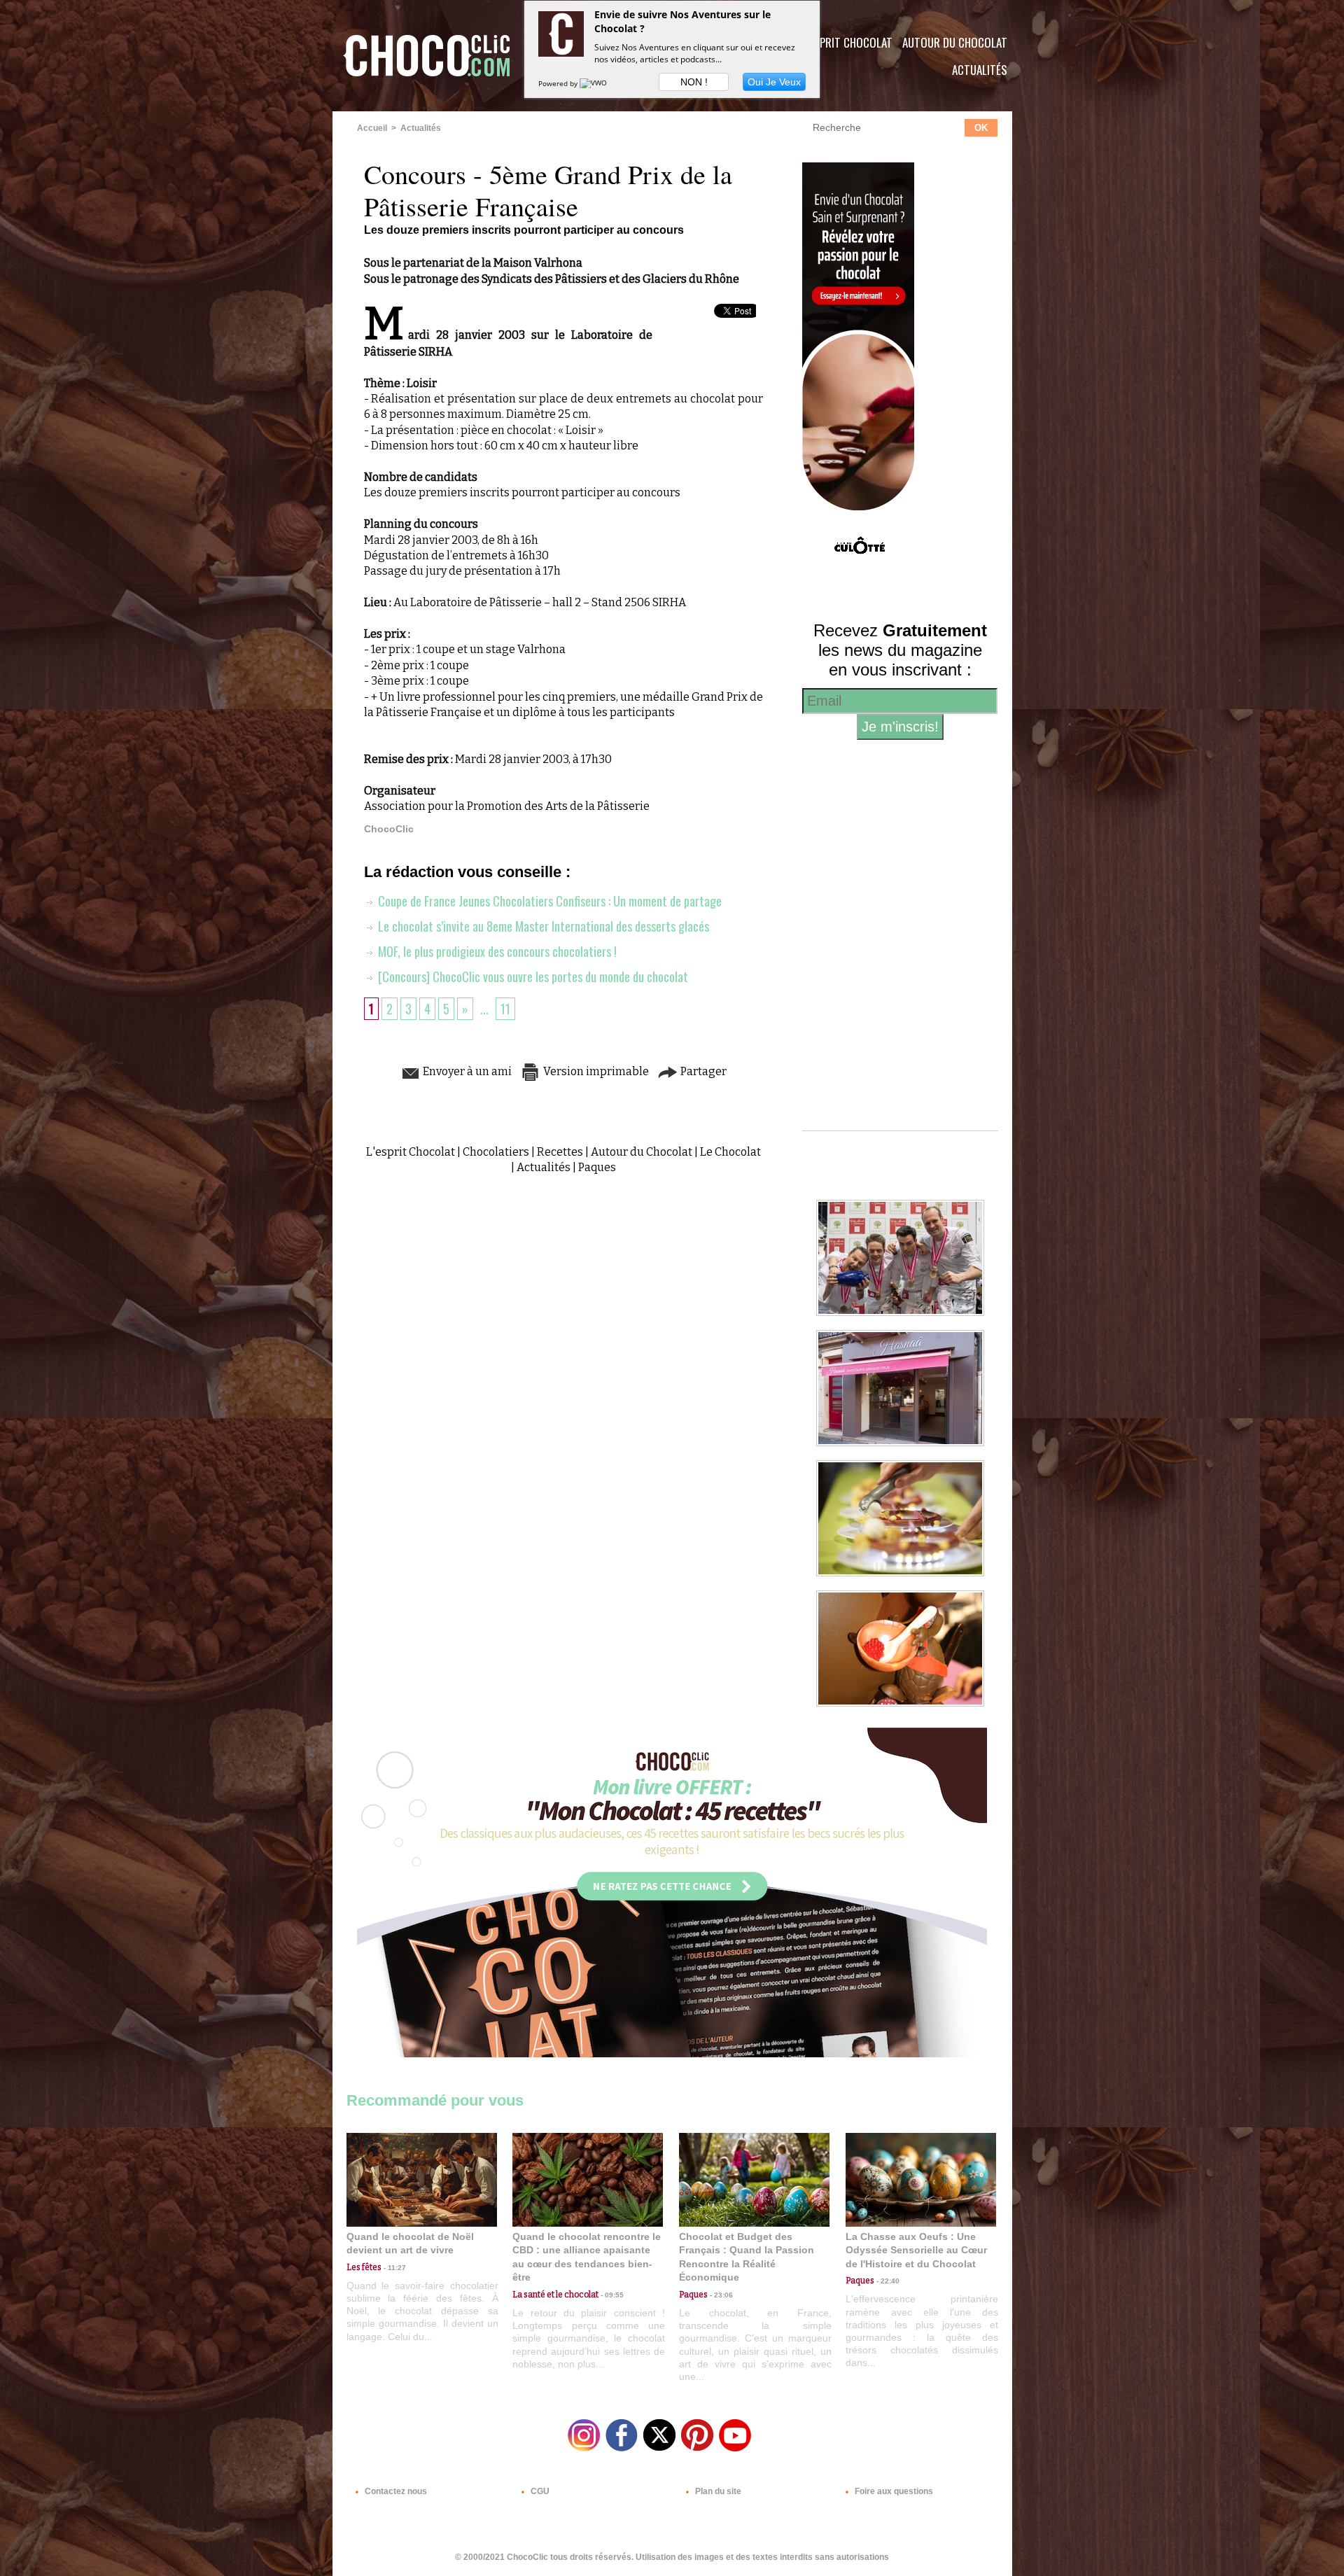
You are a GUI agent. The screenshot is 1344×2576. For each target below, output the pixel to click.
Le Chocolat (730, 1152)
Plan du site (717, 2491)
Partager (702, 1071)
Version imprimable (595, 1071)
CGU (539, 2491)
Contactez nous (395, 2491)
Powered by (559, 83)
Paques (597, 1167)
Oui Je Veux (774, 82)
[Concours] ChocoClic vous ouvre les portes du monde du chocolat (532, 976)
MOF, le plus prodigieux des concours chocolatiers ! (496, 951)
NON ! (694, 82)
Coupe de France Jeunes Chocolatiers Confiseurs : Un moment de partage (548, 901)
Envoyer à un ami (466, 1071)
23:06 (720, 2295)
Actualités (980, 70)
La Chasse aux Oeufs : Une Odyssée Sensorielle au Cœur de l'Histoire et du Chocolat (916, 2250)
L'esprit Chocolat (847, 42)
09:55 (611, 2295)
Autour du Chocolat (955, 42)
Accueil (372, 128)
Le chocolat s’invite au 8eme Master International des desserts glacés (542, 926)
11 (505, 1009)
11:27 (394, 2268)
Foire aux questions (893, 2491)
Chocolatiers (496, 1152)
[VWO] (594, 83)
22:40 (887, 2281)
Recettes (560, 1152)
